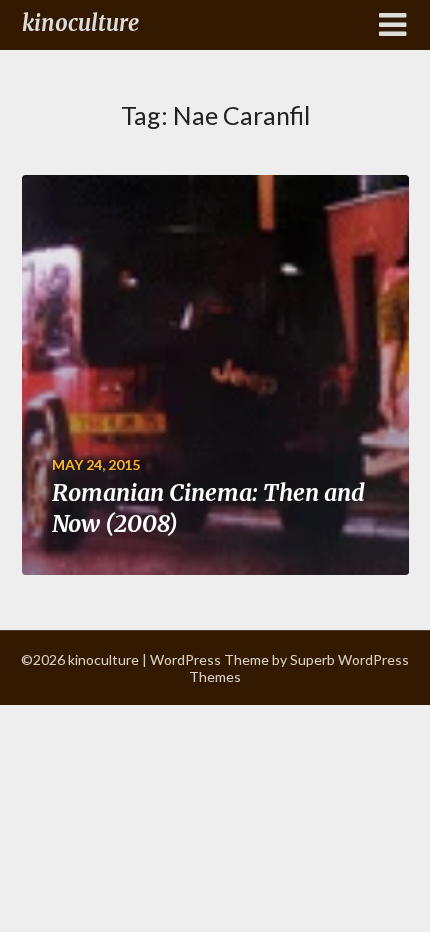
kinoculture (80, 23)
